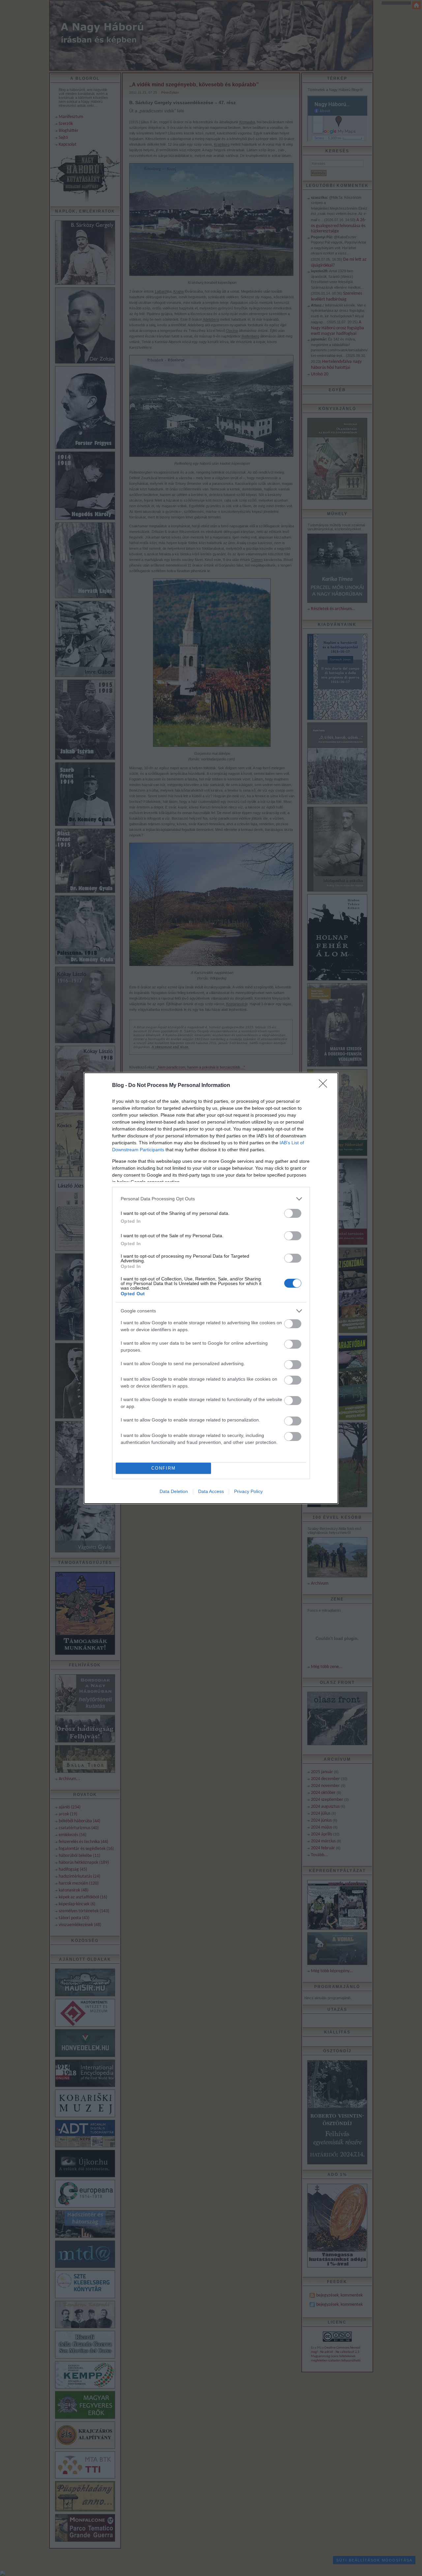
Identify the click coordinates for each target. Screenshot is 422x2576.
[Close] (325, 1086)
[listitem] (211, 1199)
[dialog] (211, 1288)
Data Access (211, 1491)
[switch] (293, 1213)
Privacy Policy (248, 1491)
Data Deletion (174, 1491)
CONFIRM (164, 1468)
